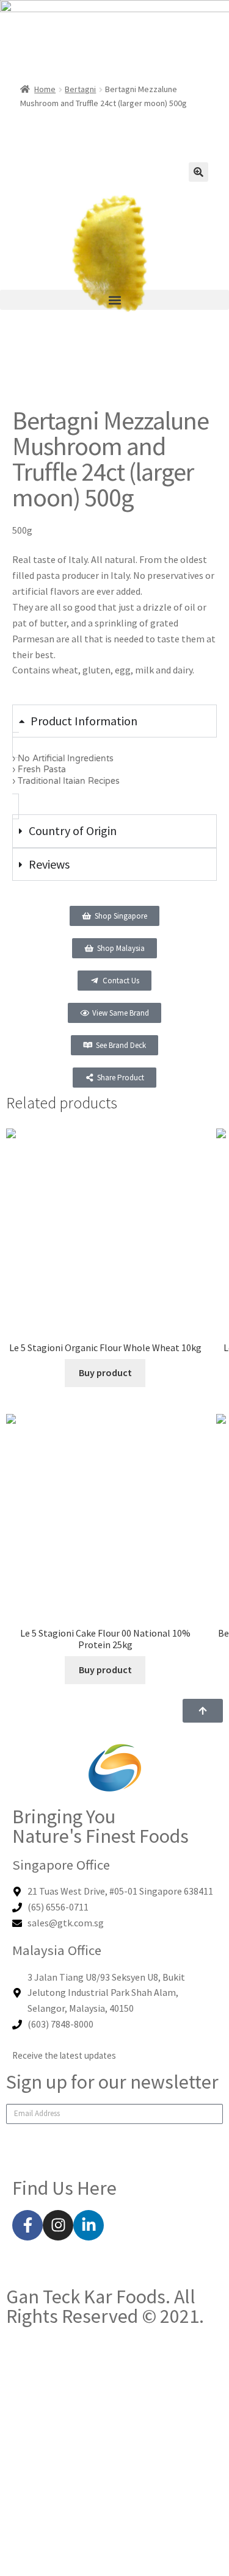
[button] (114, 300)
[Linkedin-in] (89, 2225)
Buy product (105, 1372)
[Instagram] (58, 2225)
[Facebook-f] (27, 2225)
